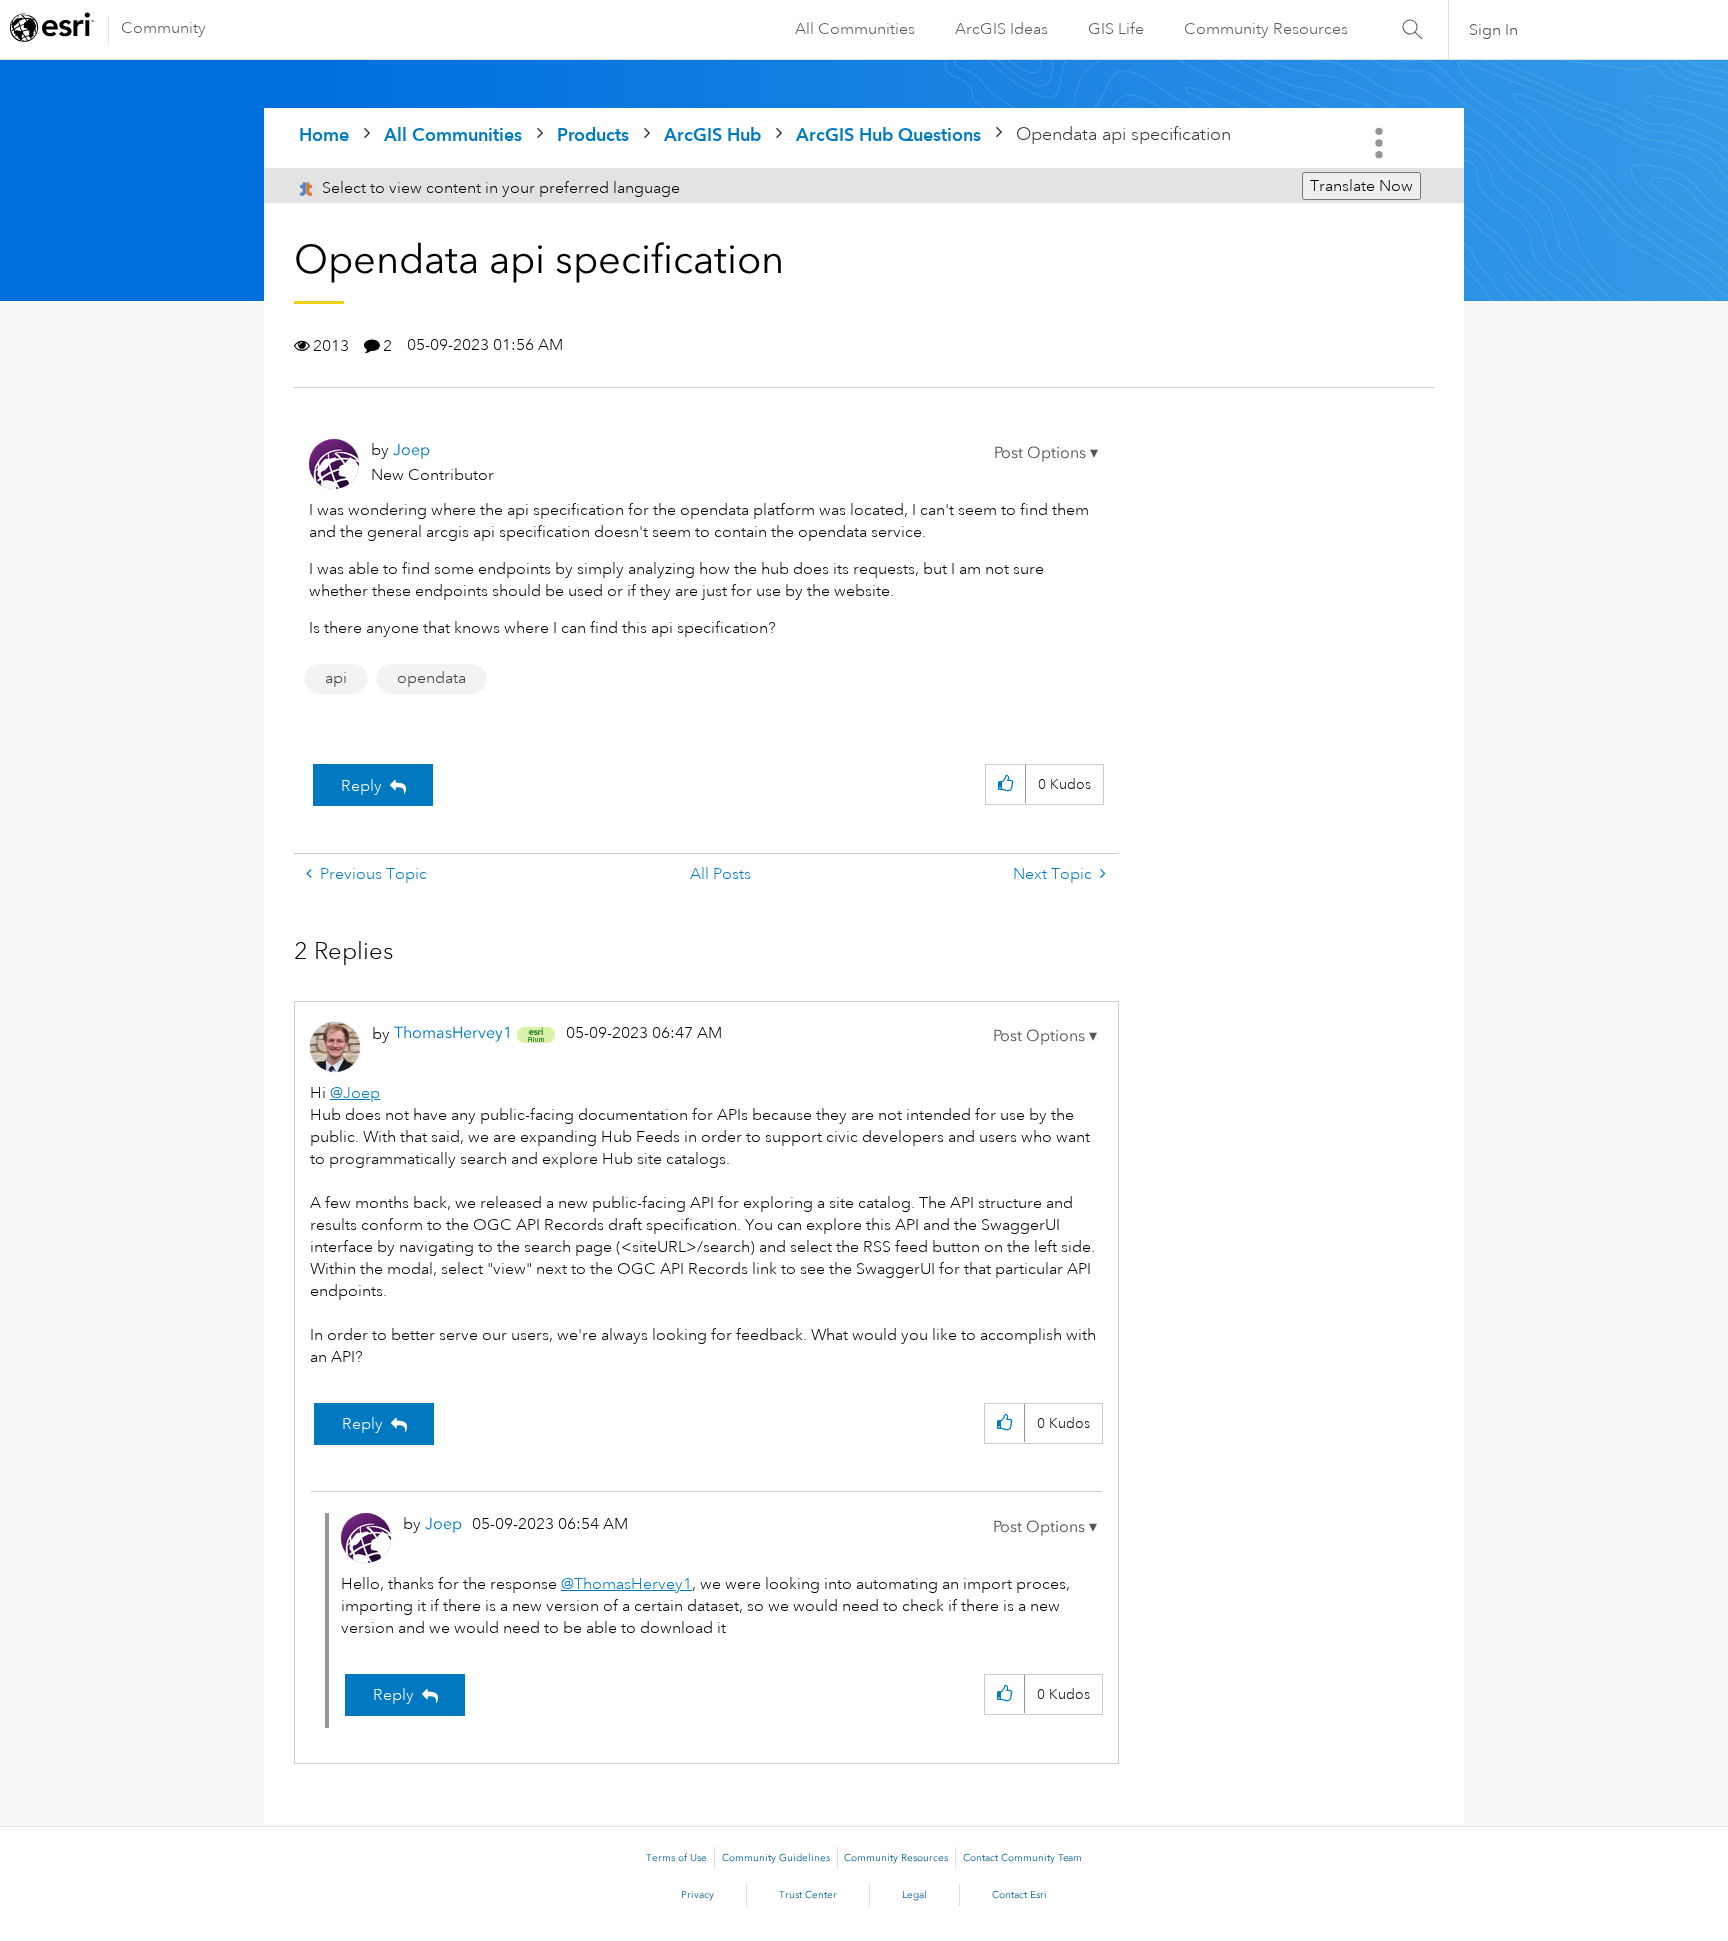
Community (163, 28)
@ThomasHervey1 (626, 1584)
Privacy (697, 1895)
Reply (361, 786)
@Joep (355, 1093)
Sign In (1493, 30)
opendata (431, 678)
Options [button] (1381, 143)
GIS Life (1116, 29)
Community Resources (1266, 29)
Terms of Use (676, 1858)
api (336, 678)
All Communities (855, 29)
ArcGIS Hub (712, 134)
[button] (1046, 453)
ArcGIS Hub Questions (888, 134)
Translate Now (1361, 186)
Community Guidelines (776, 1858)
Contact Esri (1019, 1895)
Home (324, 134)
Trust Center (808, 1895)
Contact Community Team (1022, 1858)
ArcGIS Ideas (1001, 29)
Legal (914, 1895)
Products (593, 134)
